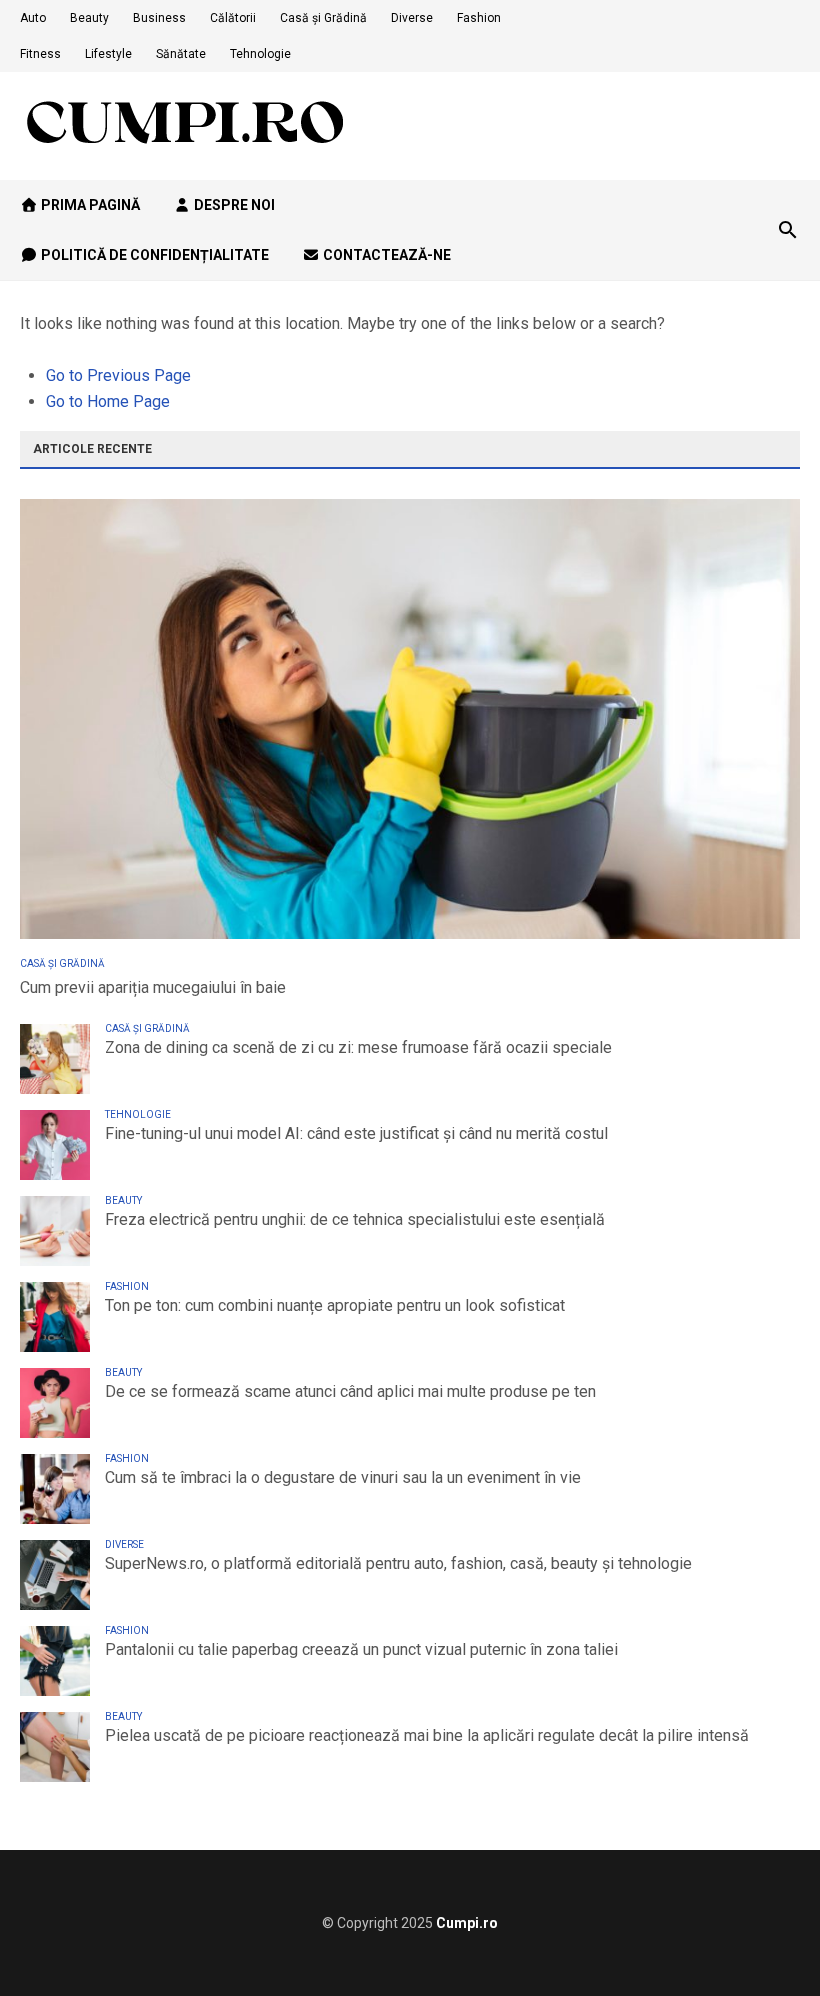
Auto (33, 18)
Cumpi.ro (467, 1923)
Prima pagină (89, 205)
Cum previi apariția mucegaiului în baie (153, 987)
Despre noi (233, 205)
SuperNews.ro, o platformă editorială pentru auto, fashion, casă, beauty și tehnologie (398, 1563)
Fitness (40, 54)
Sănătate (181, 54)
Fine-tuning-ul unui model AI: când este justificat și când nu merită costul (356, 1133)
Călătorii (233, 18)
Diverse (412, 18)
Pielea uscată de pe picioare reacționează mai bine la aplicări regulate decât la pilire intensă (427, 1735)
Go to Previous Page (118, 375)
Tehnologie (260, 54)
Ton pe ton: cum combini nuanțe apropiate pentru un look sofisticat (335, 1305)
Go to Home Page (108, 401)
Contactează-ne (385, 255)
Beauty (89, 18)
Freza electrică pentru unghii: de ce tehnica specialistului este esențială (355, 1219)
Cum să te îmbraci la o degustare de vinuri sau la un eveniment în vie (343, 1477)
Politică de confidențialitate (153, 255)
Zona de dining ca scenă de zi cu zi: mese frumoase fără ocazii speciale (358, 1047)
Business (159, 18)
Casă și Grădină (323, 18)
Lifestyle (108, 54)
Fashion (479, 18)
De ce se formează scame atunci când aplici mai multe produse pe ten (350, 1391)
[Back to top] (764, 1940)
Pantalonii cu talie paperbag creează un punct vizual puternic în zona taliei (361, 1649)
